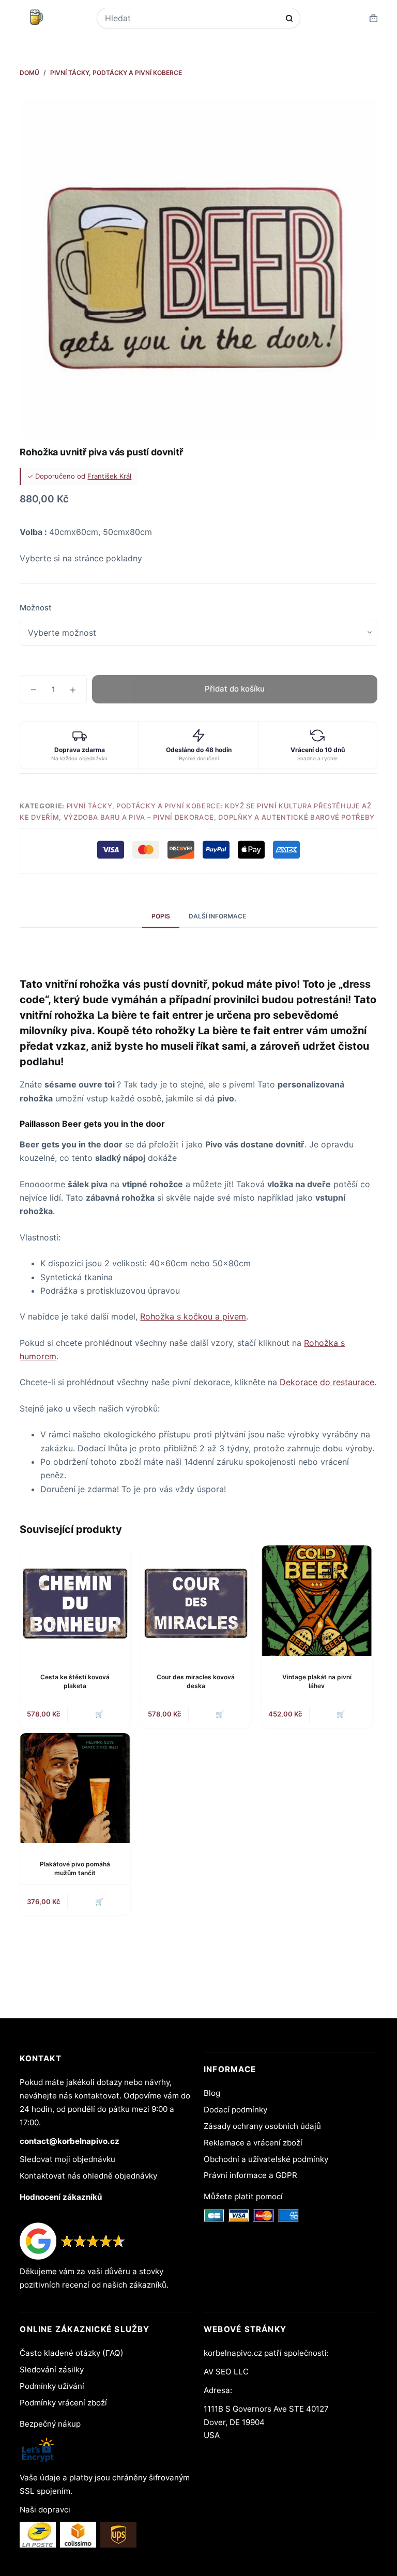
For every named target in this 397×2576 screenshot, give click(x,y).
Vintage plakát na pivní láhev (317, 1681)
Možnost (36, 608)
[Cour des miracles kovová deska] (196, 1601)
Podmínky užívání (52, 2386)
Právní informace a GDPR (250, 2175)
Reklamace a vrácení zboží (253, 2143)
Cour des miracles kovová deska (196, 1681)
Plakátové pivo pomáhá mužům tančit (75, 1868)
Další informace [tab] (217, 916)
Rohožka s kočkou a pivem (193, 1316)
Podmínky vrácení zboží (63, 2403)
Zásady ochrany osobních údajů (262, 2126)
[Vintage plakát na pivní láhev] (317, 1601)
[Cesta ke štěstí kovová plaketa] (75, 1601)
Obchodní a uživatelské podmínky (266, 2159)
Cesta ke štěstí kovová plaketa (75, 1681)
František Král (109, 476)
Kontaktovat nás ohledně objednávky (88, 2176)
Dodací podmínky (235, 2110)
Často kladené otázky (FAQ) (72, 2353)
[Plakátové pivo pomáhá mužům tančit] (75, 1788)
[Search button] (289, 18)
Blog (212, 2093)
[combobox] (192, 18)
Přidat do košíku (235, 689)
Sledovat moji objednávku (67, 2159)
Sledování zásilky (52, 2370)
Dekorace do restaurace (327, 1382)
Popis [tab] (161, 916)
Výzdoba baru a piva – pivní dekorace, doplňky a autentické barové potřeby (219, 817)
